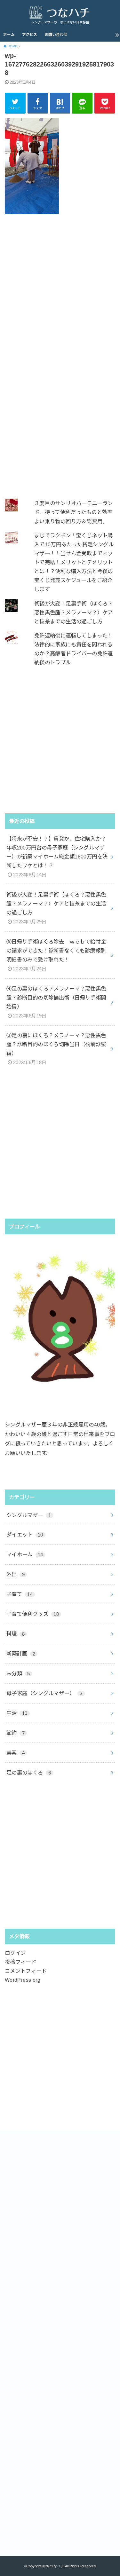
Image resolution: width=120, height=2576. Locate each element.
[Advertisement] (60, 287)
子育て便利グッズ (33, 1614)
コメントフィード (26, 1971)
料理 (16, 1634)
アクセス (30, 35)
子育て (20, 1594)
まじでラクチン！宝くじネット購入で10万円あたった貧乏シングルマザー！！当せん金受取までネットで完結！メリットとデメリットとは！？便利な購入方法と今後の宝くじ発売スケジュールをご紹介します (74, 562)
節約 (16, 1733)
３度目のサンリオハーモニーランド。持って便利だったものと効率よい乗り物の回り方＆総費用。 (74, 512)
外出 (16, 1574)
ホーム (9, 35)
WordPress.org (23, 1980)
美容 (16, 1753)
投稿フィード (20, 1962)
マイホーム (25, 1554)
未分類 (18, 1673)
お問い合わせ (56, 35)
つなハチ (57, 2566)
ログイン (15, 1953)
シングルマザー (29, 1515)
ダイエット (25, 1535)
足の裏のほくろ (29, 1773)
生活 (17, 1713)
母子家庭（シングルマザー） (44, 1693)
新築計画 (21, 1654)
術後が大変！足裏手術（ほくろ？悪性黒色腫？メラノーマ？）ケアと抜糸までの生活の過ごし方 (74, 612)
